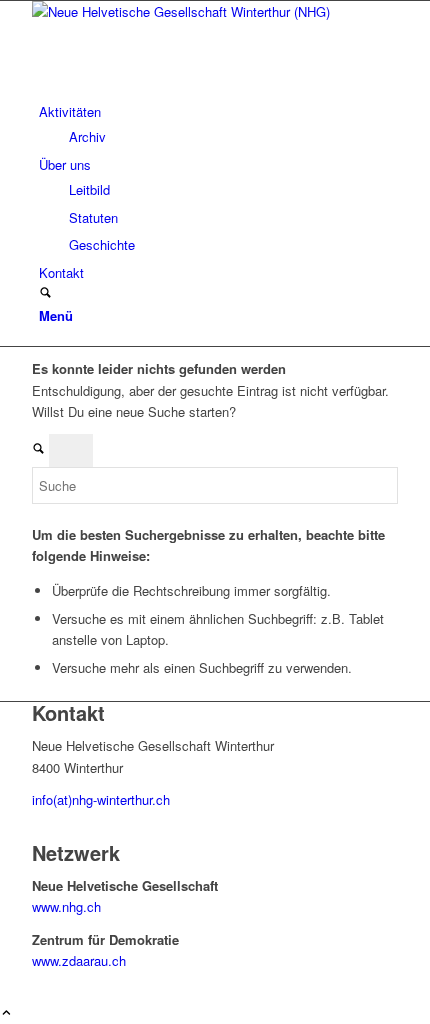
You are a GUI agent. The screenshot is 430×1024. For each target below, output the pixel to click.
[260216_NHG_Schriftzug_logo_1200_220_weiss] (182, 11)
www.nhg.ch (66, 906)
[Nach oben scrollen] (6, 1013)
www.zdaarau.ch (79, 960)
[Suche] (45, 293)
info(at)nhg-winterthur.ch (101, 799)
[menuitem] (218, 124)
